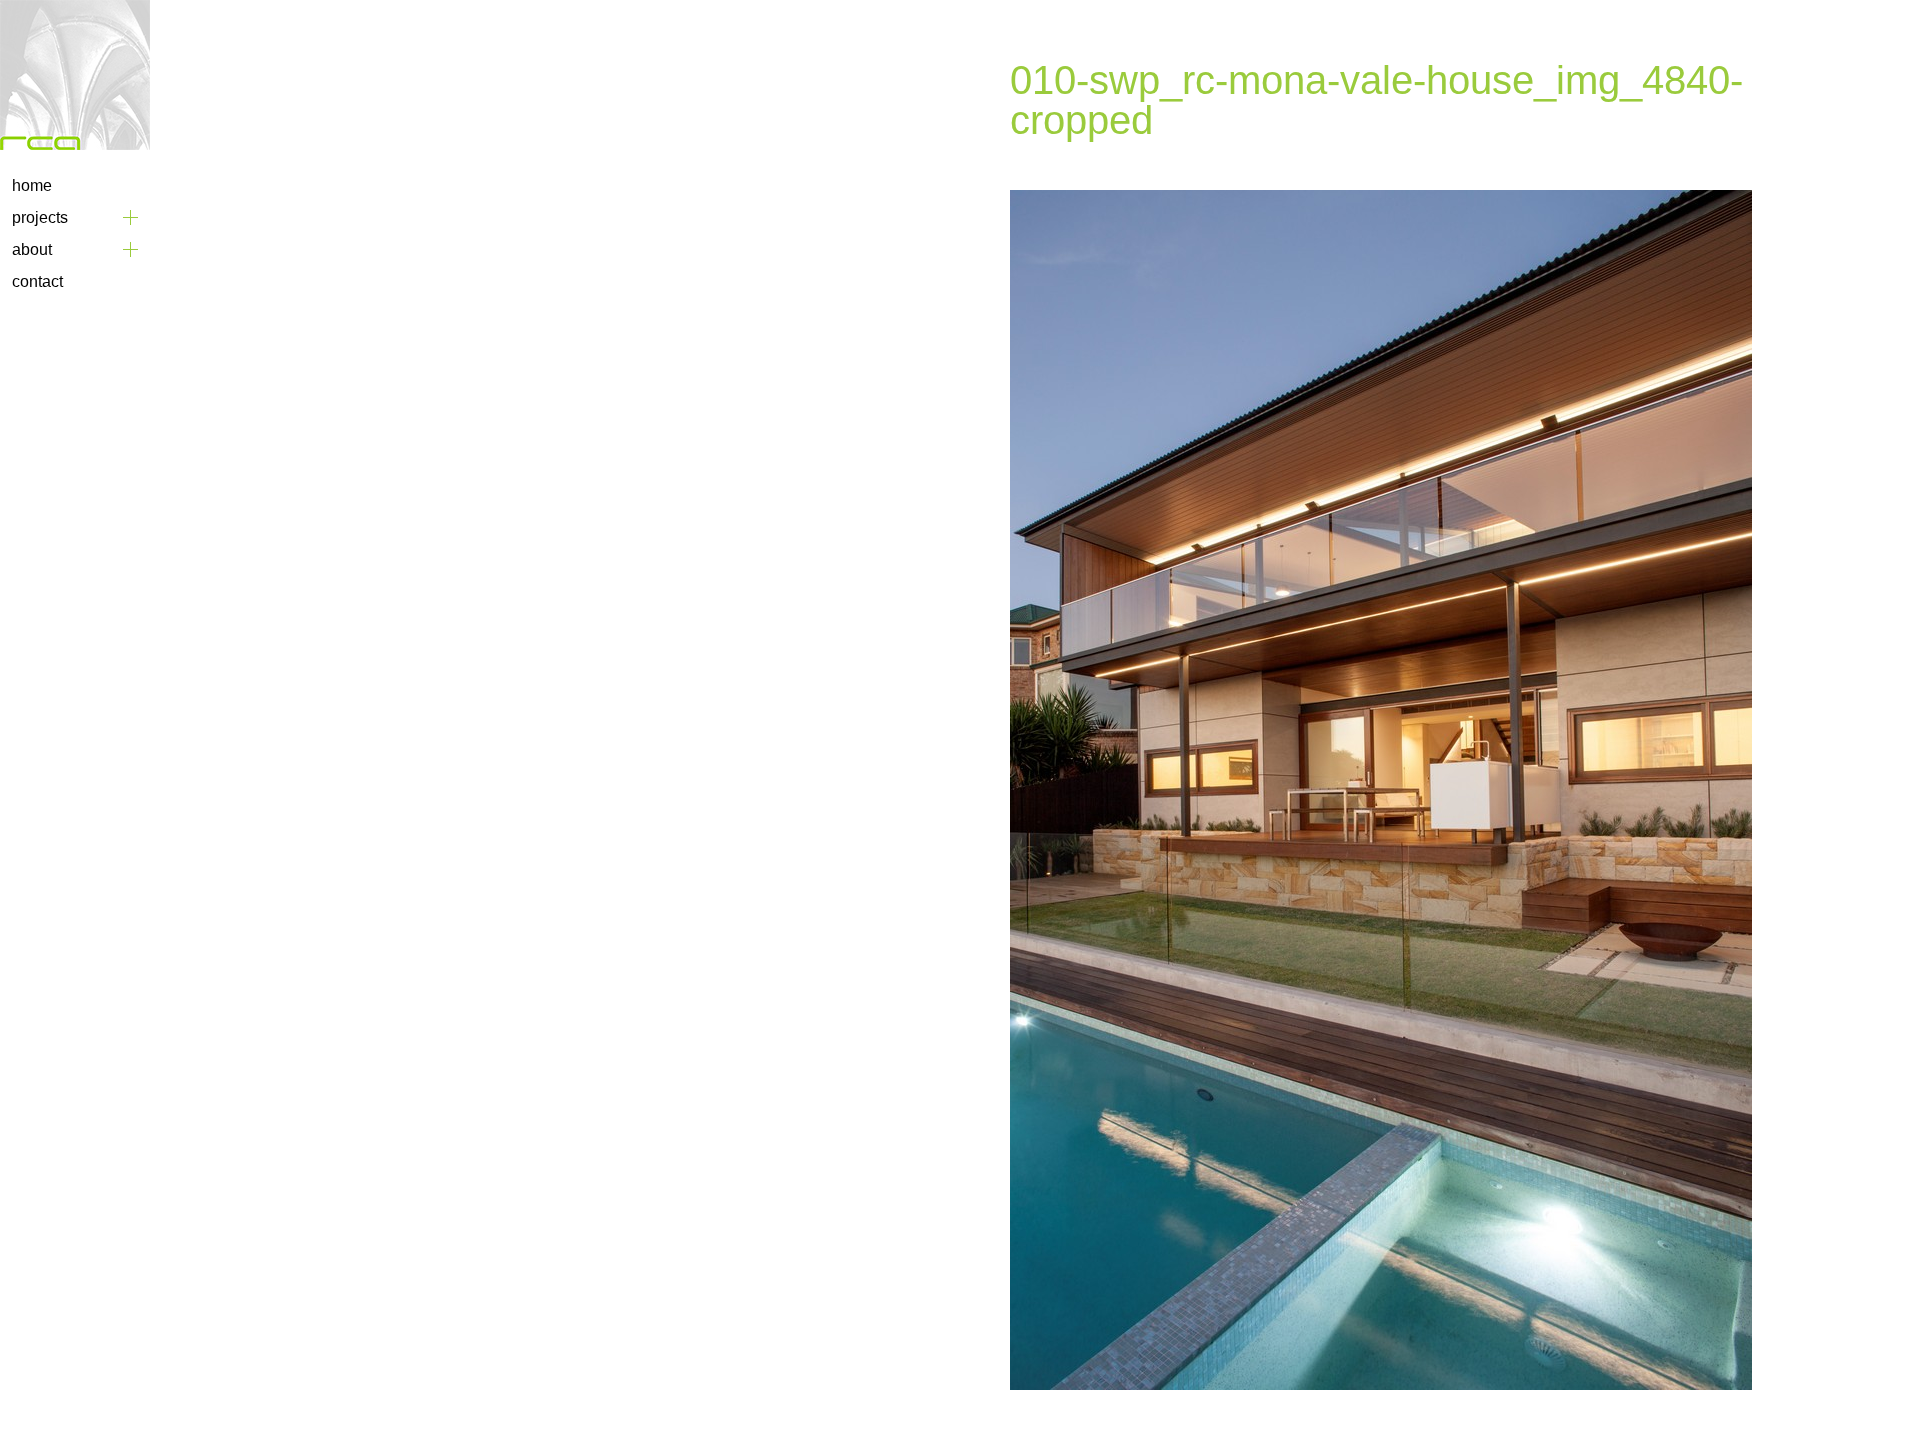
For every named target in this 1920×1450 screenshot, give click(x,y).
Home (32, 185)
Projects (40, 217)
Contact (37, 281)
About (32, 249)
